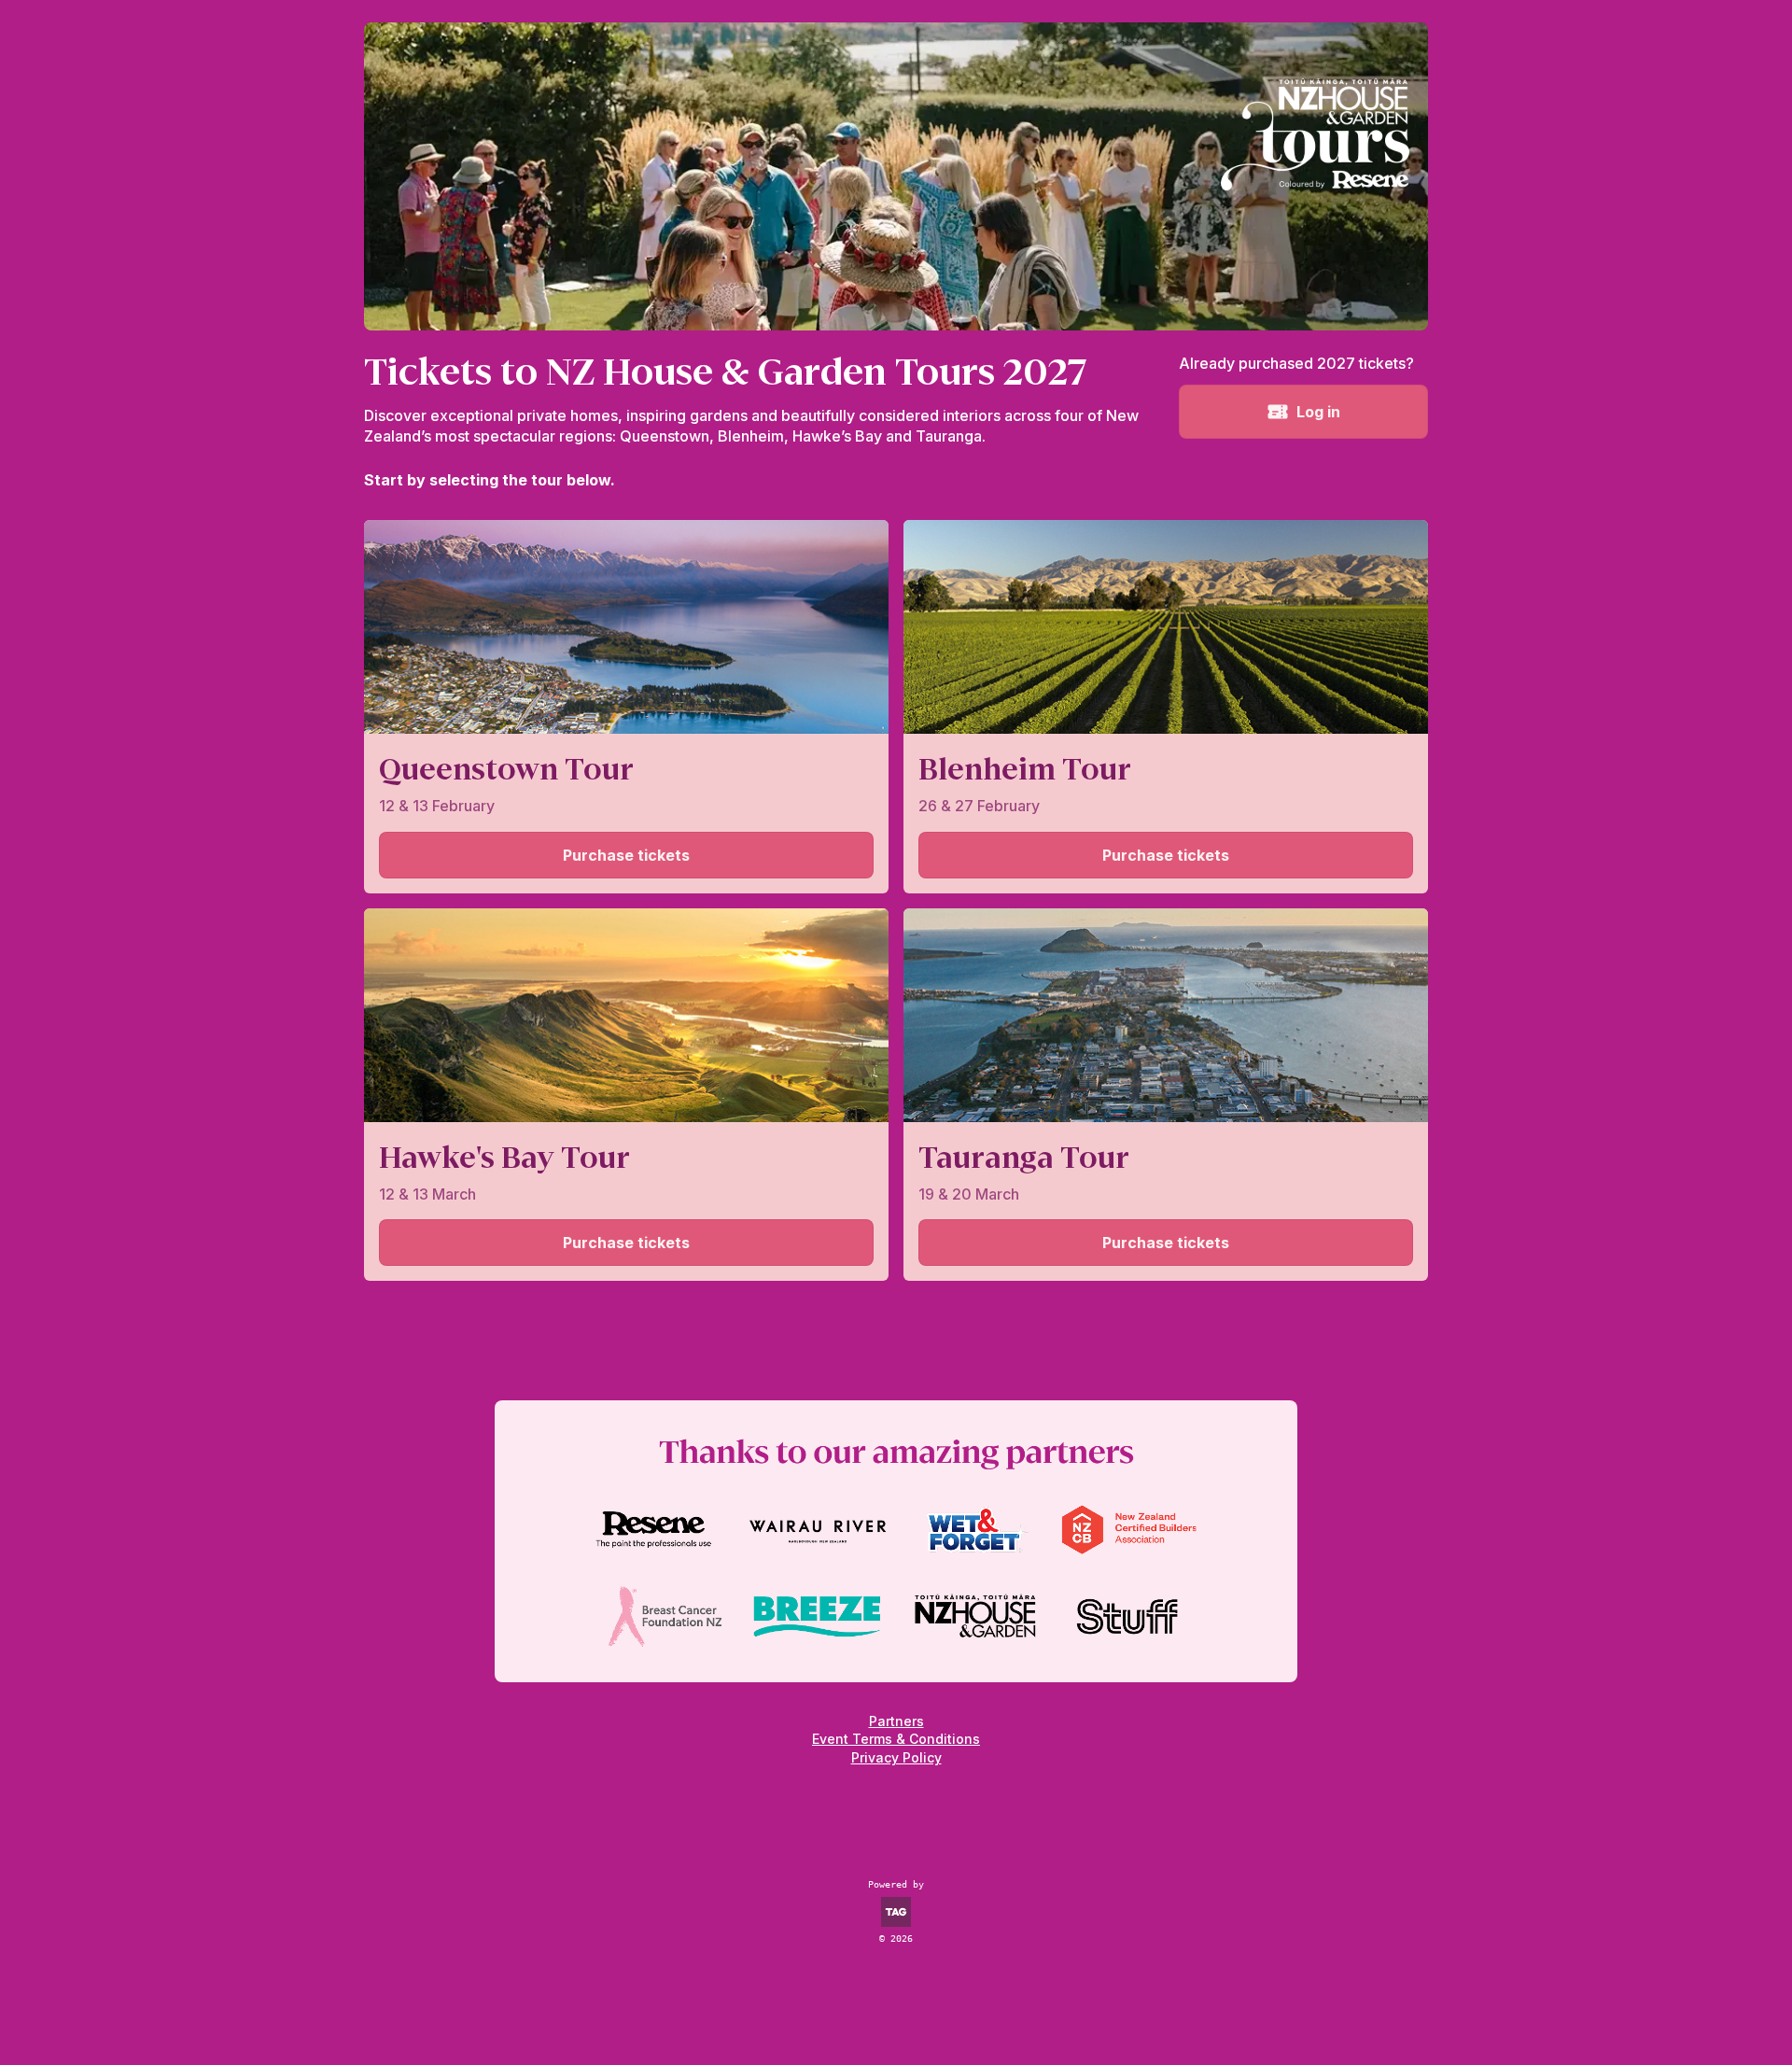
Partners (896, 1721)
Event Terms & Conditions (896, 1739)
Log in (1318, 412)
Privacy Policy (896, 1757)
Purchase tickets (626, 855)
